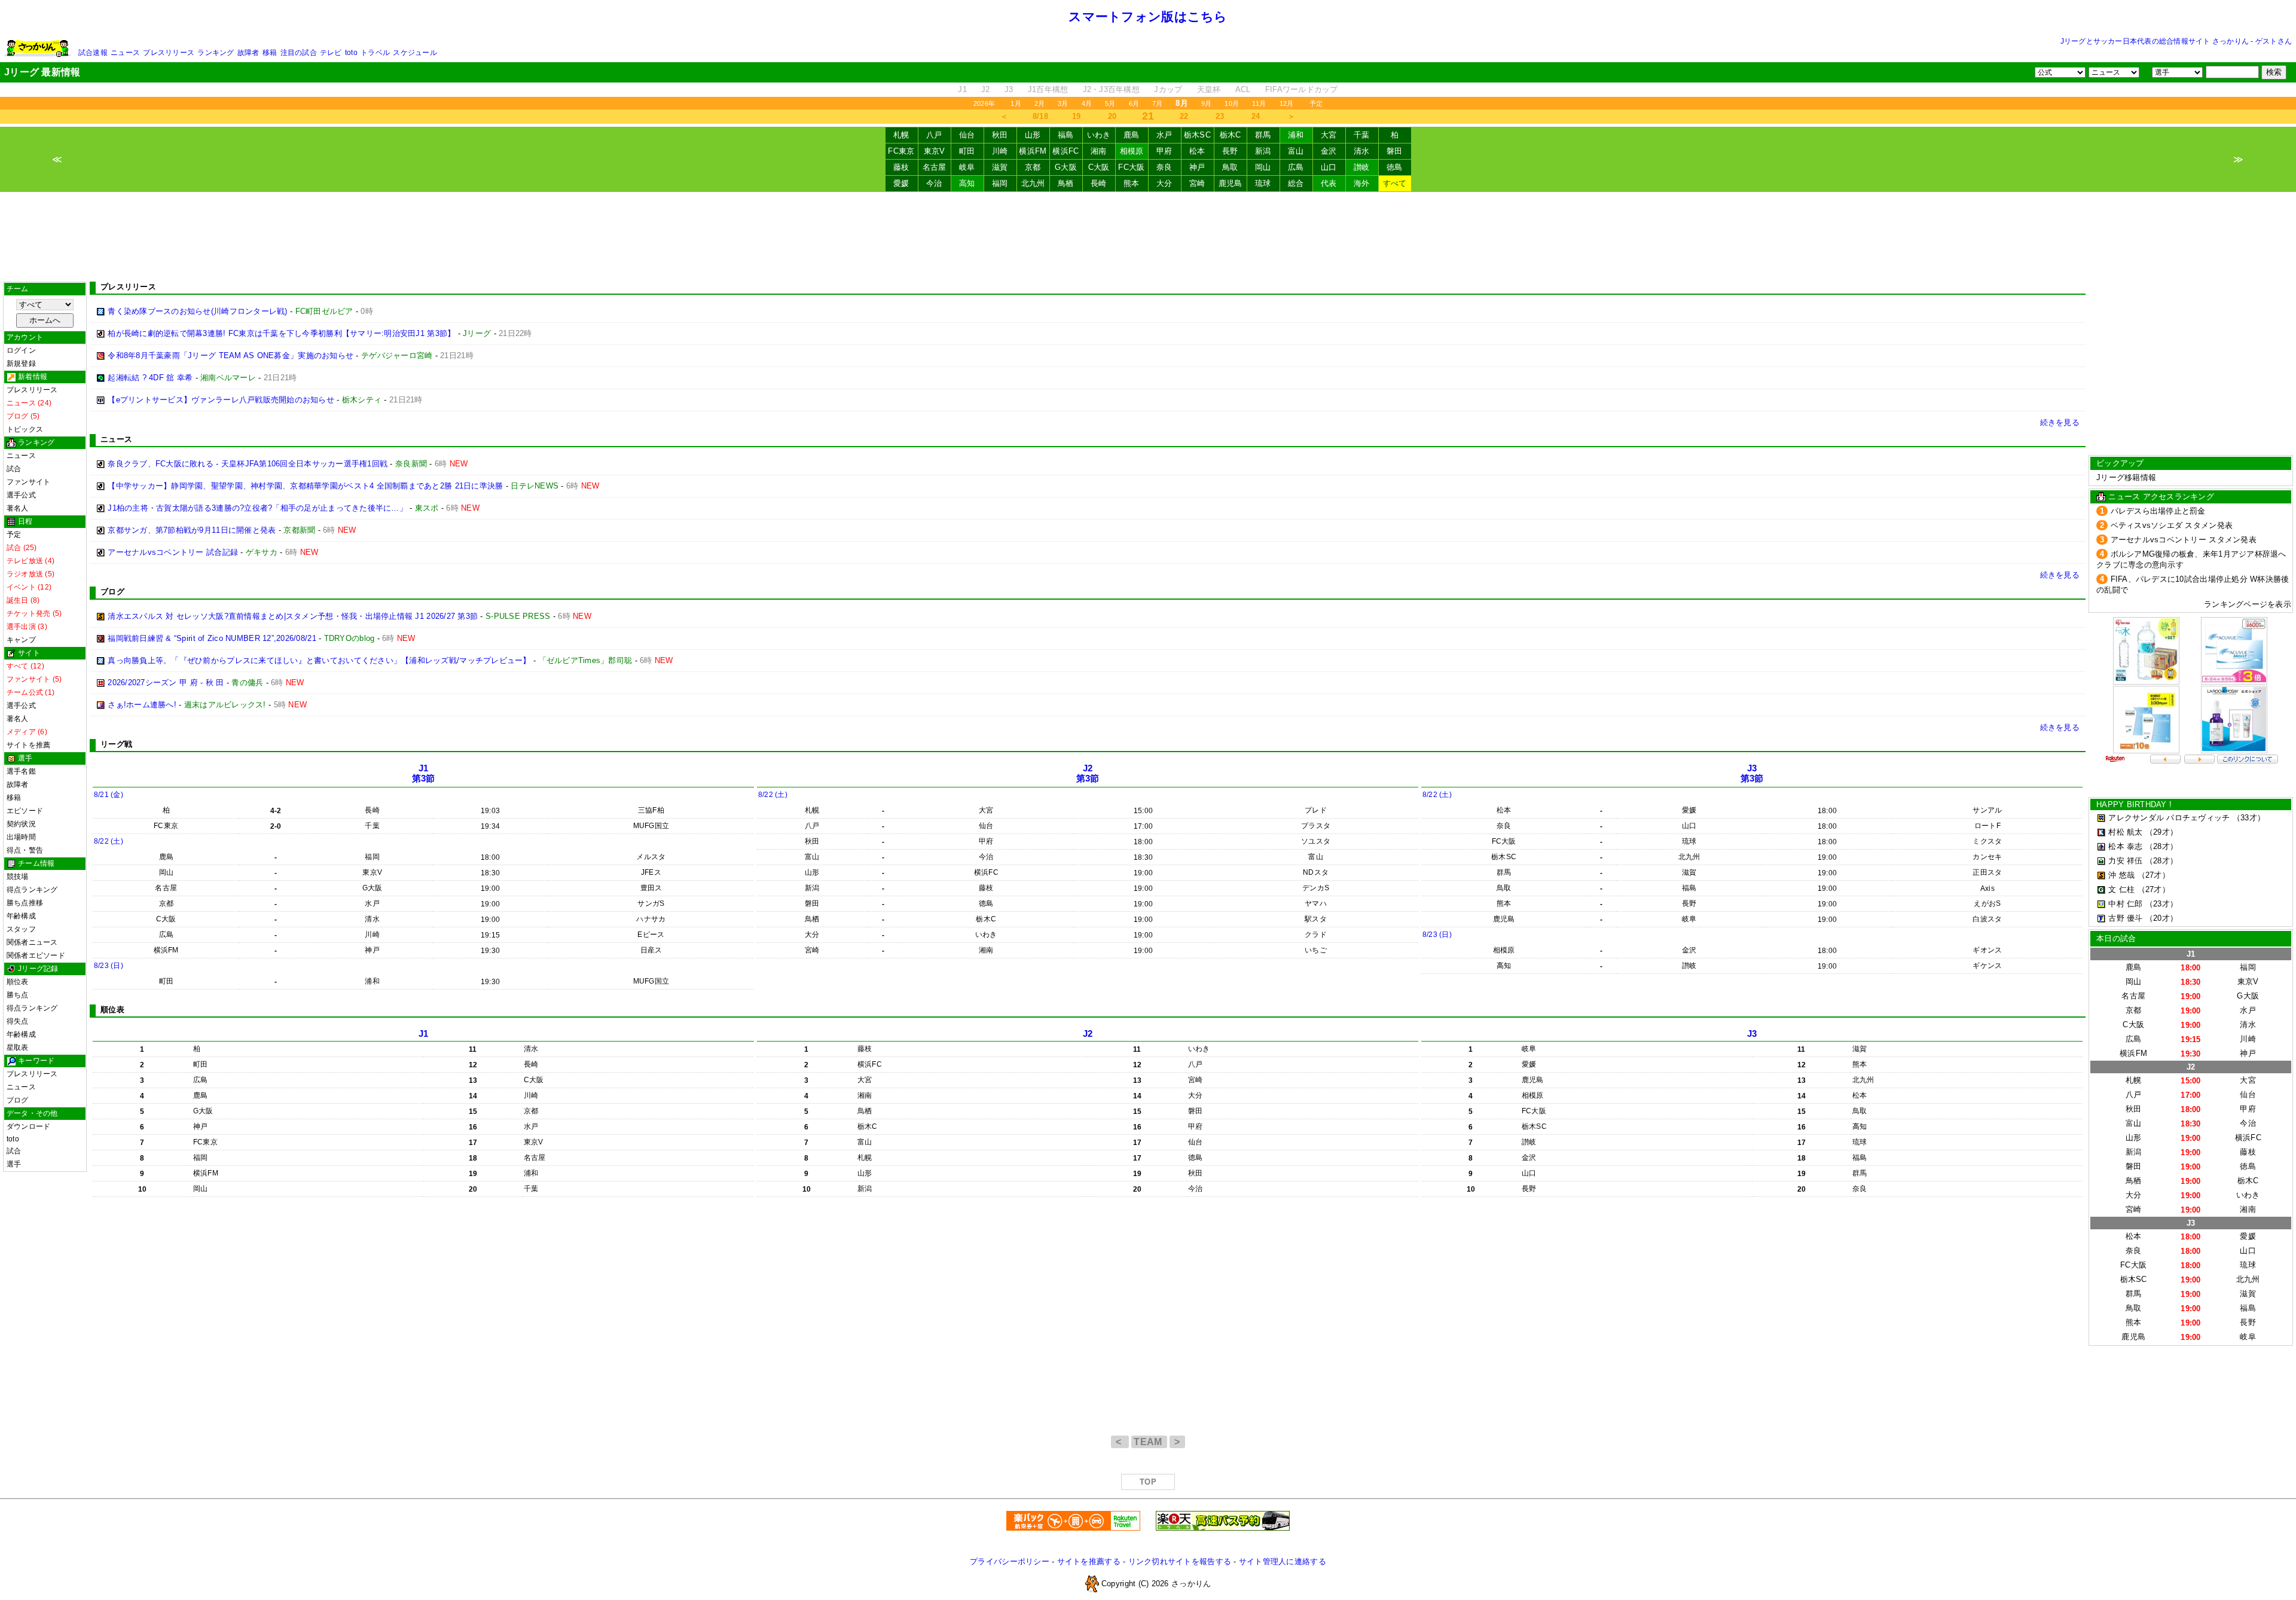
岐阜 (967, 167)
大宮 (1329, 135)
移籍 (270, 53)
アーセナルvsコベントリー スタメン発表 (2184, 540)
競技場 (18, 877)
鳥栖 (1066, 183)
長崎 (1099, 183)
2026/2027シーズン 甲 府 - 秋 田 (166, 683)
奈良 (1164, 167)
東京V (935, 151)
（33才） (2249, 818)
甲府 (1164, 151)
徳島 (1395, 167)
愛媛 (901, 183)
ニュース (125, 53)
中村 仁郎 (2125, 904)
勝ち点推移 (25, 903)
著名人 (18, 508)
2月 (1039, 103)
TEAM (1149, 1442)
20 (1112, 116)
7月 (1157, 103)
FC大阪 (1131, 167)
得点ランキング (32, 890)
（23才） (2161, 904)
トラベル (375, 53)
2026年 (984, 103)
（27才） (2154, 875)
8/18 (1040, 116)
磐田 (1395, 151)
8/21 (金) (109, 795)
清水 (1362, 151)
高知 (967, 183)
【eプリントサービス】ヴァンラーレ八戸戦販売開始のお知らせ (221, 400)
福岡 (1000, 183)
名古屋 (935, 167)
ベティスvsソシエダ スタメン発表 (2172, 525)
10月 (1232, 103)
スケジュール (415, 53)
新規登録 (21, 364)
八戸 (934, 135)
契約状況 (21, 824)
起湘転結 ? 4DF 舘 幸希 (150, 378)
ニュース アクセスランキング (2161, 497)
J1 (962, 89)
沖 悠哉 (2121, 875)
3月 (1063, 103)
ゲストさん (2274, 41)
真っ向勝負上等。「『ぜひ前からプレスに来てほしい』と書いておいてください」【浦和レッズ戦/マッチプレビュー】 (319, 660)
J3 (1009, 89)
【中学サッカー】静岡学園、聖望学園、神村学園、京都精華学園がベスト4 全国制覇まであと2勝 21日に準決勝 (305, 486)
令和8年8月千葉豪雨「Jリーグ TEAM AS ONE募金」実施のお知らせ (230, 355)
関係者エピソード (36, 955)
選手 (14, 1164)
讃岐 (1362, 167)
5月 (1110, 103)
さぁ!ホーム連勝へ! (142, 705)
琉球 (1263, 183)
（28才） (2161, 846)
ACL (1243, 89)
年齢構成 (21, 916)
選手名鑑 (21, 771)
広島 (1296, 167)
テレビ (331, 53)
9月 (1206, 103)
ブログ (18, 1100)
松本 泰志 (2125, 846)
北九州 (1033, 183)
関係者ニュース (32, 942)
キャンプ (21, 640)
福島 (1066, 135)
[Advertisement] (1148, 237)
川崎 (1000, 151)
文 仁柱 (2121, 889)
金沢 (1329, 151)
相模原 (1132, 151)
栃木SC (1197, 135)
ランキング (216, 53)
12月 (1287, 103)
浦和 (1296, 135)
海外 (1362, 183)
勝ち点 (18, 995)
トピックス (25, 429)
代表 (1329, 183)
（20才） (2161, 918)
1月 (1016, 103)
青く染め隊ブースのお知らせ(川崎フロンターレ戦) (197, 311)
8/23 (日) (109, 966)
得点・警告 (25, 850)
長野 (1230, 151)
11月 (1259, 103)
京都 (1033, 167)
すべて (1395, 183)
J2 (986, 89)
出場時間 (21, 837)
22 (1184, 116)
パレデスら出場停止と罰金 (2158, 511)
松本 (1197, 151)
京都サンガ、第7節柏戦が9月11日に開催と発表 (192, 530)
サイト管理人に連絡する (1283, 1561)
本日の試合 (2116, 938)
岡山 (1263, 167)
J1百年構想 (1048, 89)
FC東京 (901, 151)
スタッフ (21, 929)
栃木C (1231, 135)
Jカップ (1168, 89)
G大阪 (1066, 167)
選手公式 (21, 495)
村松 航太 (2125, 832)
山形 (1033, 135)
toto (351, 53)
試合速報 (93, 53)
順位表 (18, 982)
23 (1220, 116)
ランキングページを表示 (2248, 604)
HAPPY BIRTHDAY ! (2134, 804)
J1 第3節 (424, 773)
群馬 (1263, 135)
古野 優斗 (2125, 918)
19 (1077, 116)
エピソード (25, 811)
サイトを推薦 (28, 745)
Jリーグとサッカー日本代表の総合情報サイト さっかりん (2155, 41)
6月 (1134, 103)
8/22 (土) (109, 841)
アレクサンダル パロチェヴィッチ (2169, 818)
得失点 (18, 1021)
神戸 (1197, 167)
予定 (1316, 103)
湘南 (1099, 151)
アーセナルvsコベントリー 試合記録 (173, 552)
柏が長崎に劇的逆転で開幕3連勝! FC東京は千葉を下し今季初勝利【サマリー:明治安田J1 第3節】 (281, 333)
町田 (967, 151)
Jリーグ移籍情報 (2126, 477)
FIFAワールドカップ (1302, 89)
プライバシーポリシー (1010, 1561)
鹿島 (1132, 135)
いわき (1099, 135)
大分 (1164, 183)
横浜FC (1065, 151)
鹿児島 (1231, 183)
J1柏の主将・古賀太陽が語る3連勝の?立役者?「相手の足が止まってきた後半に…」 (257, 508)
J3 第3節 (1752, 773)
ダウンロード (28, 1126)
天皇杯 (1209, 89)
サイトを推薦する (1089, 1561)
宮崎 (1197, 183)
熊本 (1132, 183)
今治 (934, 183)
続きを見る (2060, 422)
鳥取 (1230, 167)
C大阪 (1099, 167)
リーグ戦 (116, 744)
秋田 (1000, 135)
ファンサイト (28, 482)
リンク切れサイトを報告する (1180, 1561)
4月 (1087, 103)
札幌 (901, 135)
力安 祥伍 (2125, 861)
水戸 (1164, 135)
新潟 (1263, 151)
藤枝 (901, 167)
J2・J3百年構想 (1111, 89)
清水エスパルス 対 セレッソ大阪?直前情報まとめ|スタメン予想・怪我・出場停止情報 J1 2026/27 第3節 (293, 616)
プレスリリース (169, 53)
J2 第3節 (1088, 773)
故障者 (248, 53)
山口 (1329, 167)
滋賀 (1000, 167)
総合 (1296, 183)
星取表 (18, 1048)
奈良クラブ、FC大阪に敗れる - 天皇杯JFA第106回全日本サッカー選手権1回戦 (248, 464)
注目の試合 (299, 53)
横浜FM (1033, 151)
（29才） (2161, 832)
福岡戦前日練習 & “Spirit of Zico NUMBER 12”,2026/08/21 (212, 638)
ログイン (21, 350)
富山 (1296, 151)
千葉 (1362, 135)
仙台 (967, 135)
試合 (14, 469)
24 (1256, 116)
